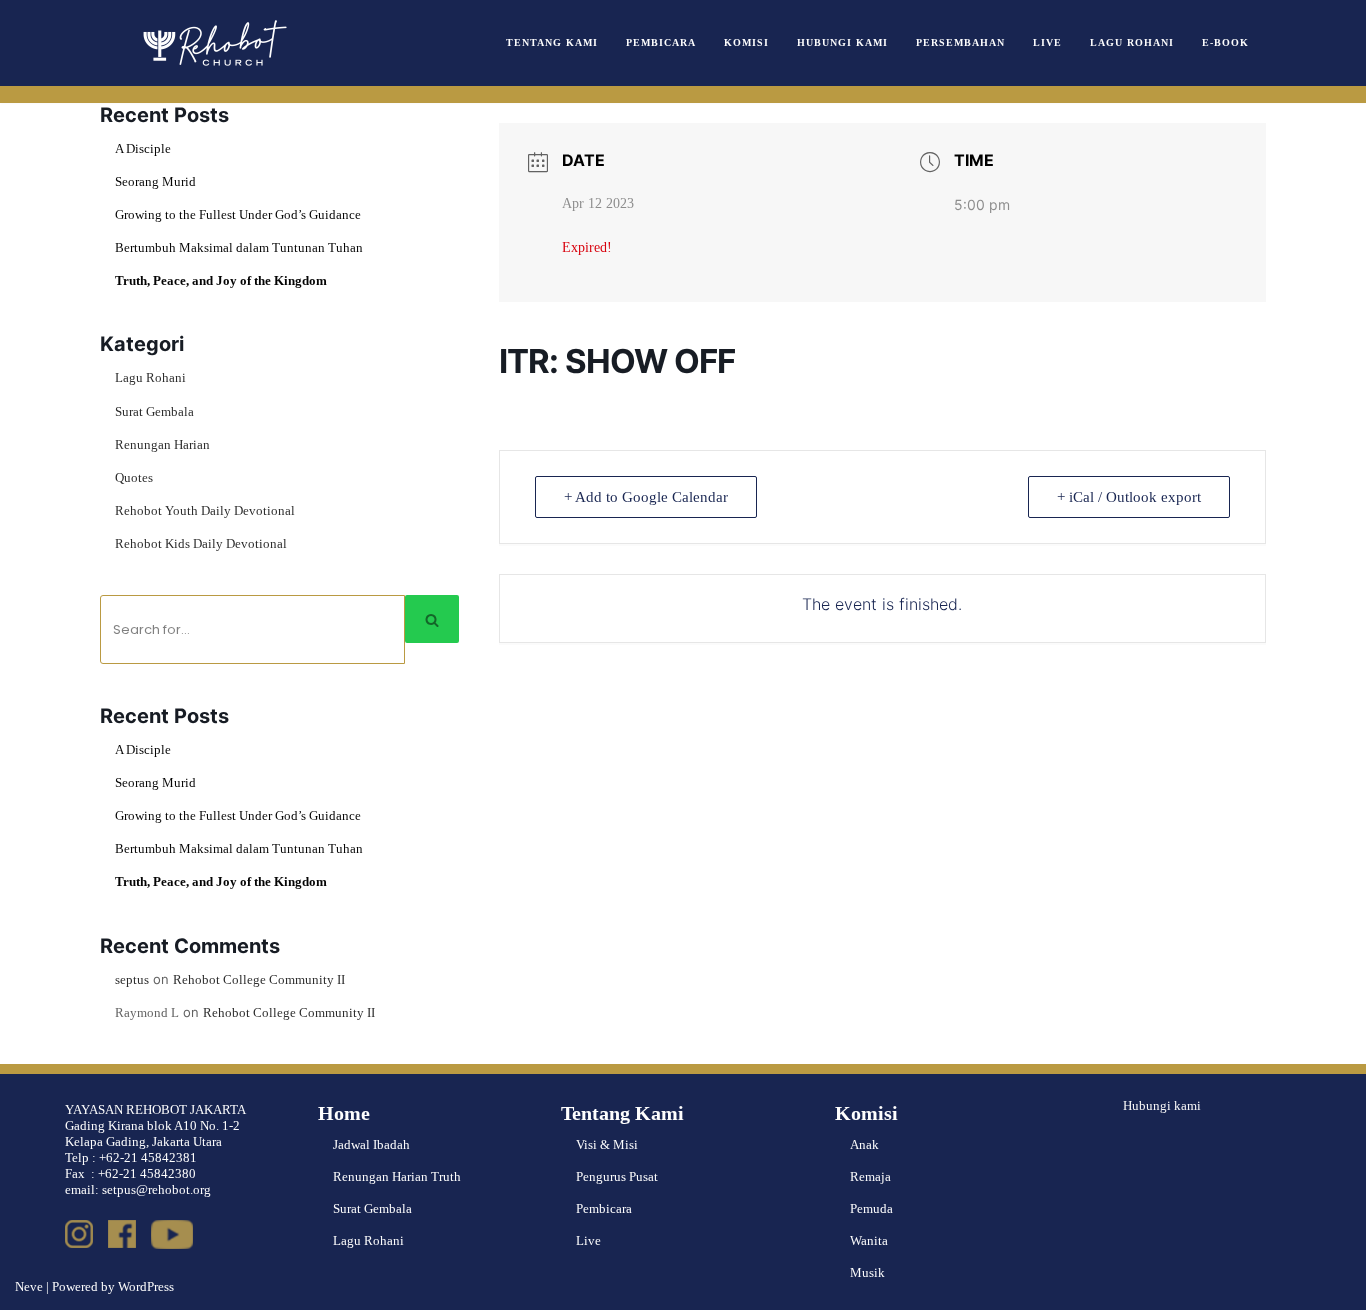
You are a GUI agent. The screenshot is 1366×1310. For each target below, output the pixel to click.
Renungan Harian (162, 444)
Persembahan (960, 42)
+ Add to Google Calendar (646, 497)
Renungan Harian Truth (397, 1176)
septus (132, 979)
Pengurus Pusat (617, 1176)
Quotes (134, 477)
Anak (864, 1144)
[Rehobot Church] (213, 43)
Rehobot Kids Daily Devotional (201, 543)
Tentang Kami (552, 42)
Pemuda (871, 1208)
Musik (867, 1272)
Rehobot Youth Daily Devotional (205, 510)
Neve (29, 1286)
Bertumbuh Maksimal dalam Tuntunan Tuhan (239, 247)
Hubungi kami (1162, 1105)
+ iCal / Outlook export (1129, 497)
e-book (1225, 42)
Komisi (746, 42)
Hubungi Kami (842, 42)
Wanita (869, 1240)
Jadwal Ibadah (371, 1144)
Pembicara (661, 42)
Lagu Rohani (1132, 42)
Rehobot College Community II (259, 979)
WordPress (146, 1286)
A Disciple (143, 148)
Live (1047, 42)
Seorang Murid (155, 181)
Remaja (870, 1176)
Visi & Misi (607, 1144)
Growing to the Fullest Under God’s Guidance (238, 214)
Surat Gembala (154, 411)
